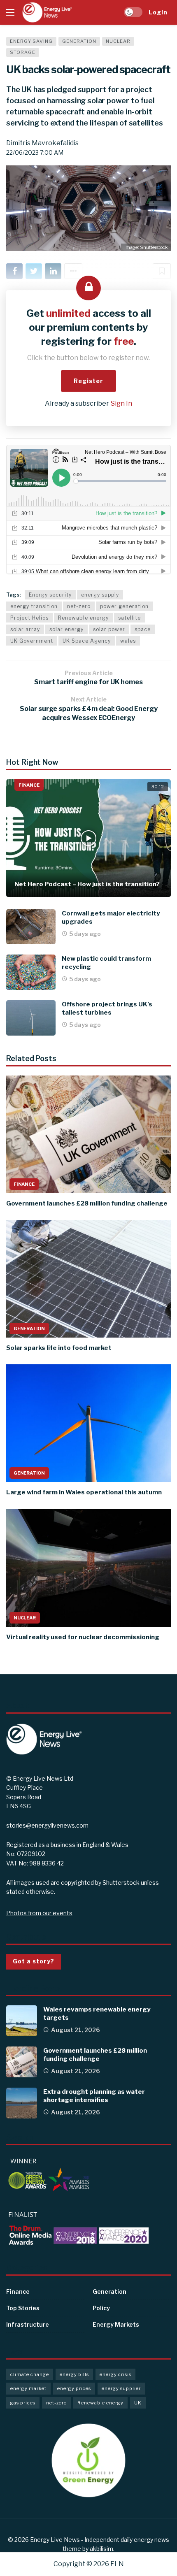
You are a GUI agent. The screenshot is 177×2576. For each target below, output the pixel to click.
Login (158, 12)
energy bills (74, 2374)
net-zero (79, 606)
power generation (124, 606)
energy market (28, 2388)
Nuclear (118, 41)
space (143, 629)
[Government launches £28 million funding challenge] (88, 1134)
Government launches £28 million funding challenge (87, 1203)
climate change (30, 2374)
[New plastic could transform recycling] (31, 972)
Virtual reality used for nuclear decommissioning (83, 1637)
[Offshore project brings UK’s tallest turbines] (31, 1018)
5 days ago (85, 934)
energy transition (34, 606)
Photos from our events (39, 1913)
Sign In (121, 403)
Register (88, 381)
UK (138, 2403)
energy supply (100, 595)
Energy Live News (55, 2540)
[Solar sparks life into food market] (88, 1279)
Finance (29, 785)
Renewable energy (83, 618)
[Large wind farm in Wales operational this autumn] (88, 1423)
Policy (101, 2308)
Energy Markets (116, 2324)
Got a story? (34, 1961)
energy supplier (121, 2388)
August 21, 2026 (76, 2030)
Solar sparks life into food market (59, 1348)
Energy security (50, 595)
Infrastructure (28, 2324)
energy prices (74, 2388)
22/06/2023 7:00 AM (35, 152)
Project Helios (29, 618)
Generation (79, 41)
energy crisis (115, 2374)
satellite (129, 618)
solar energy (66, 629)
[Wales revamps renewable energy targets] (22, 2021)
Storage (23, 52)
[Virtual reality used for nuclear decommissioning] (88, 1568)
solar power (109, 629)
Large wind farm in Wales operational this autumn (84, 1492)
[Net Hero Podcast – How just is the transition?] (88, 838)
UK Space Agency (87, 641)
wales (128, 641)
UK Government (32, 641)
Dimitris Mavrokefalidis (42, 143)
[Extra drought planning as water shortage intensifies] (22, 2103)
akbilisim (101, 2549)
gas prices (23, 2403)
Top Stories (23, 2308)
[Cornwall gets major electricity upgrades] (31, 927)
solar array (25, 629)
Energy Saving (31, 41)
